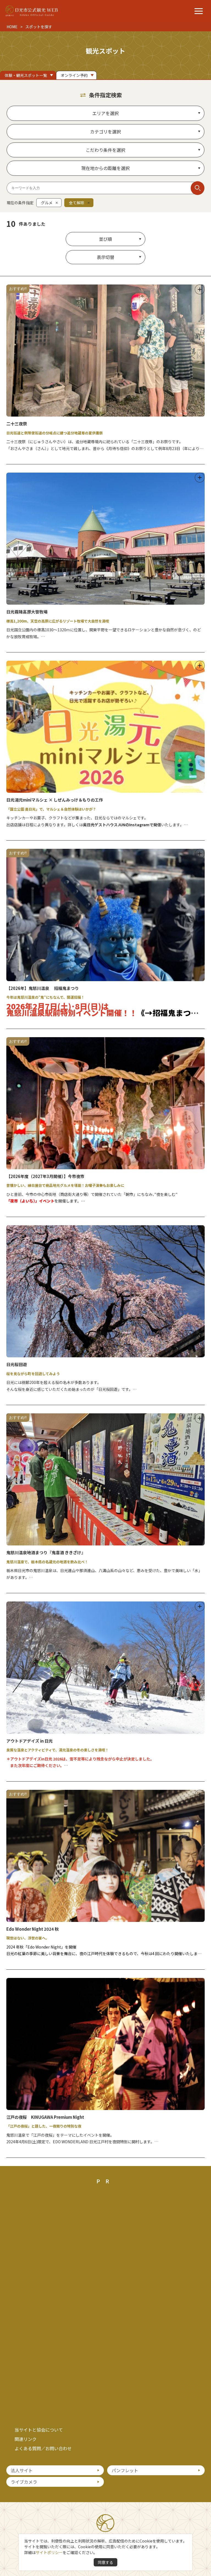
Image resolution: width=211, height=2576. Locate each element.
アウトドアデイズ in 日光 (30, 1741)
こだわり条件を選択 (105, 150)
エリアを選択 (105, 113)
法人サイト (22, 2470)
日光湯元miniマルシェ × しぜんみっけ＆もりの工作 (55, 800)
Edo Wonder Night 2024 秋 (33, 1929)
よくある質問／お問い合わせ (43, 2448)
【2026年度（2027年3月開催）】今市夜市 (45, 1176)
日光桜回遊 (17, 1364)
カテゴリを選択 (105, 132)
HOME (12, 27)
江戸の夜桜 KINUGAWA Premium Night (45, 2117)
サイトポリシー (49, 2552)
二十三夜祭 (17, 424)
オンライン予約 (74, 75)
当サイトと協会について (39, 2430)
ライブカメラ (24, 2482)
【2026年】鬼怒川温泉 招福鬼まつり (43, 988)
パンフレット (125, 2470)
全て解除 (77, 203)
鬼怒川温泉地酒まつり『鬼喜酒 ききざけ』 (46, 1552)
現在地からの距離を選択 (105, 168)
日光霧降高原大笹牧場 (27, 612)
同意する (105, 2562)
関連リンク (26, 2439)
